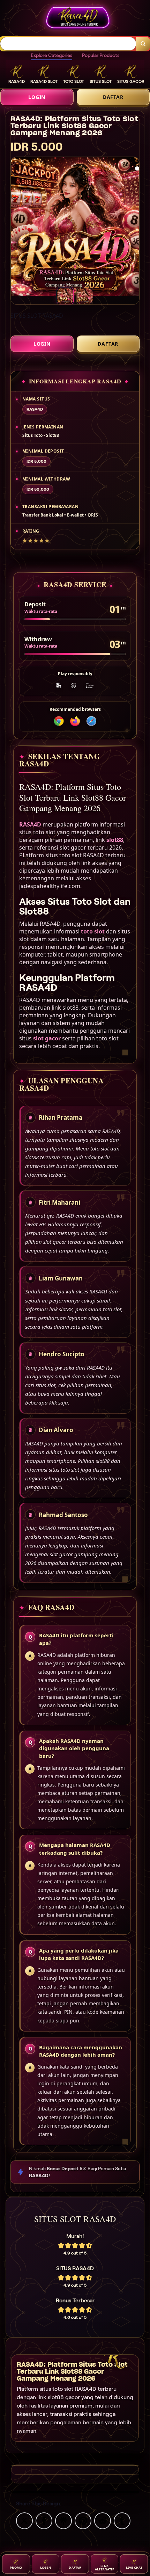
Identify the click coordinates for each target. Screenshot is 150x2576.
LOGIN (37, 97)
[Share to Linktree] (63, 2520)
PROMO (16, 2567)
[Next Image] (139, 228)
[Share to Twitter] (24, 2520)
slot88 (115, 840)
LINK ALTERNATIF (105, 2567)
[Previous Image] (11, 228)
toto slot (93, 931)
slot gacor (47, 1038)
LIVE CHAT (134, 2567)
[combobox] (68, 44)
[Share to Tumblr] (122, 2520)
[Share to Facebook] (44, 2520)
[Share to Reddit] (103, 2520)
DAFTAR (113, 97)
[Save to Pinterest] (83, 2520)
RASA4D (30, 824)
